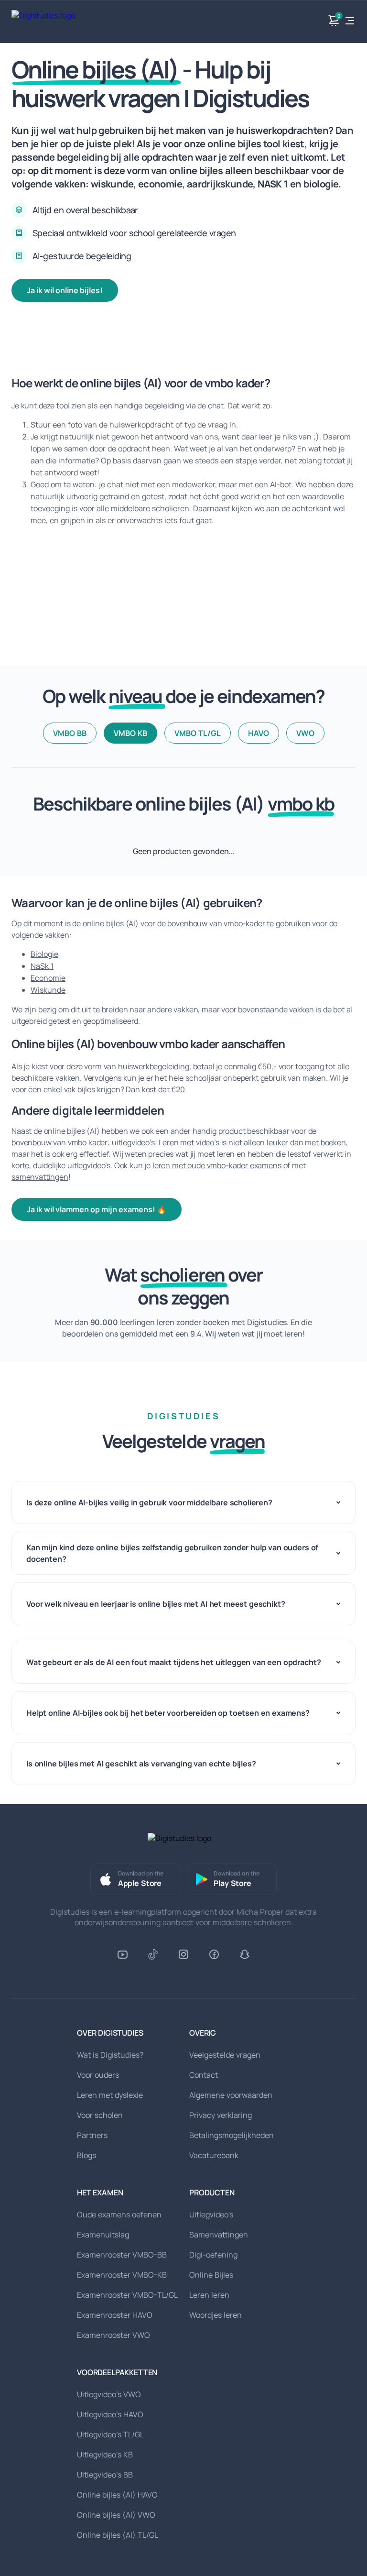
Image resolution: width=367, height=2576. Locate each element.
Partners (92, 2135)
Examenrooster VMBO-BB (122, 2255)
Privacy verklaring (221, 2115)
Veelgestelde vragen (225, 2055)
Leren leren (209, 2295)
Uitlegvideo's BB (105, 2475)
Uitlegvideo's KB (105, 2455)
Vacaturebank (214, 2155)
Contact (204, 2075)
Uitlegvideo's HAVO (110, 2414)
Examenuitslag (103, 2235)
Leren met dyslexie (110, 2095)
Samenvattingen (219, 2235)
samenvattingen (40, 1177)
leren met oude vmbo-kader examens (217, 1165)
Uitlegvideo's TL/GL (110, 2434)
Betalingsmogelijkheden (232, 2135)
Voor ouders (98, 2075)
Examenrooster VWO (113, 2335)
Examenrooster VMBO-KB (122, 2275)
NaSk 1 (42, 966)
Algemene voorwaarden (231, 2095)
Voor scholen (100, 2115)
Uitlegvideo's (211, 2214)
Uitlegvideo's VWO (109, 2394)
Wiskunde (48, 990)
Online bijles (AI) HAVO (117, 2495)
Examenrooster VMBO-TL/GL (127, 2295)
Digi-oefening (213, 2255)
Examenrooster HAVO (115, 2315)
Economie (48, 978)
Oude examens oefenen (119, 2214)
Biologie (44, 954)
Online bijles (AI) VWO (116, 2515)
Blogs (86, 2155)
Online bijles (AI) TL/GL (118, 2535)
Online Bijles (211, 2275)
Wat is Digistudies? (110, 2055)
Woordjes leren (216, 2315)
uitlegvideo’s (133, 1142)
